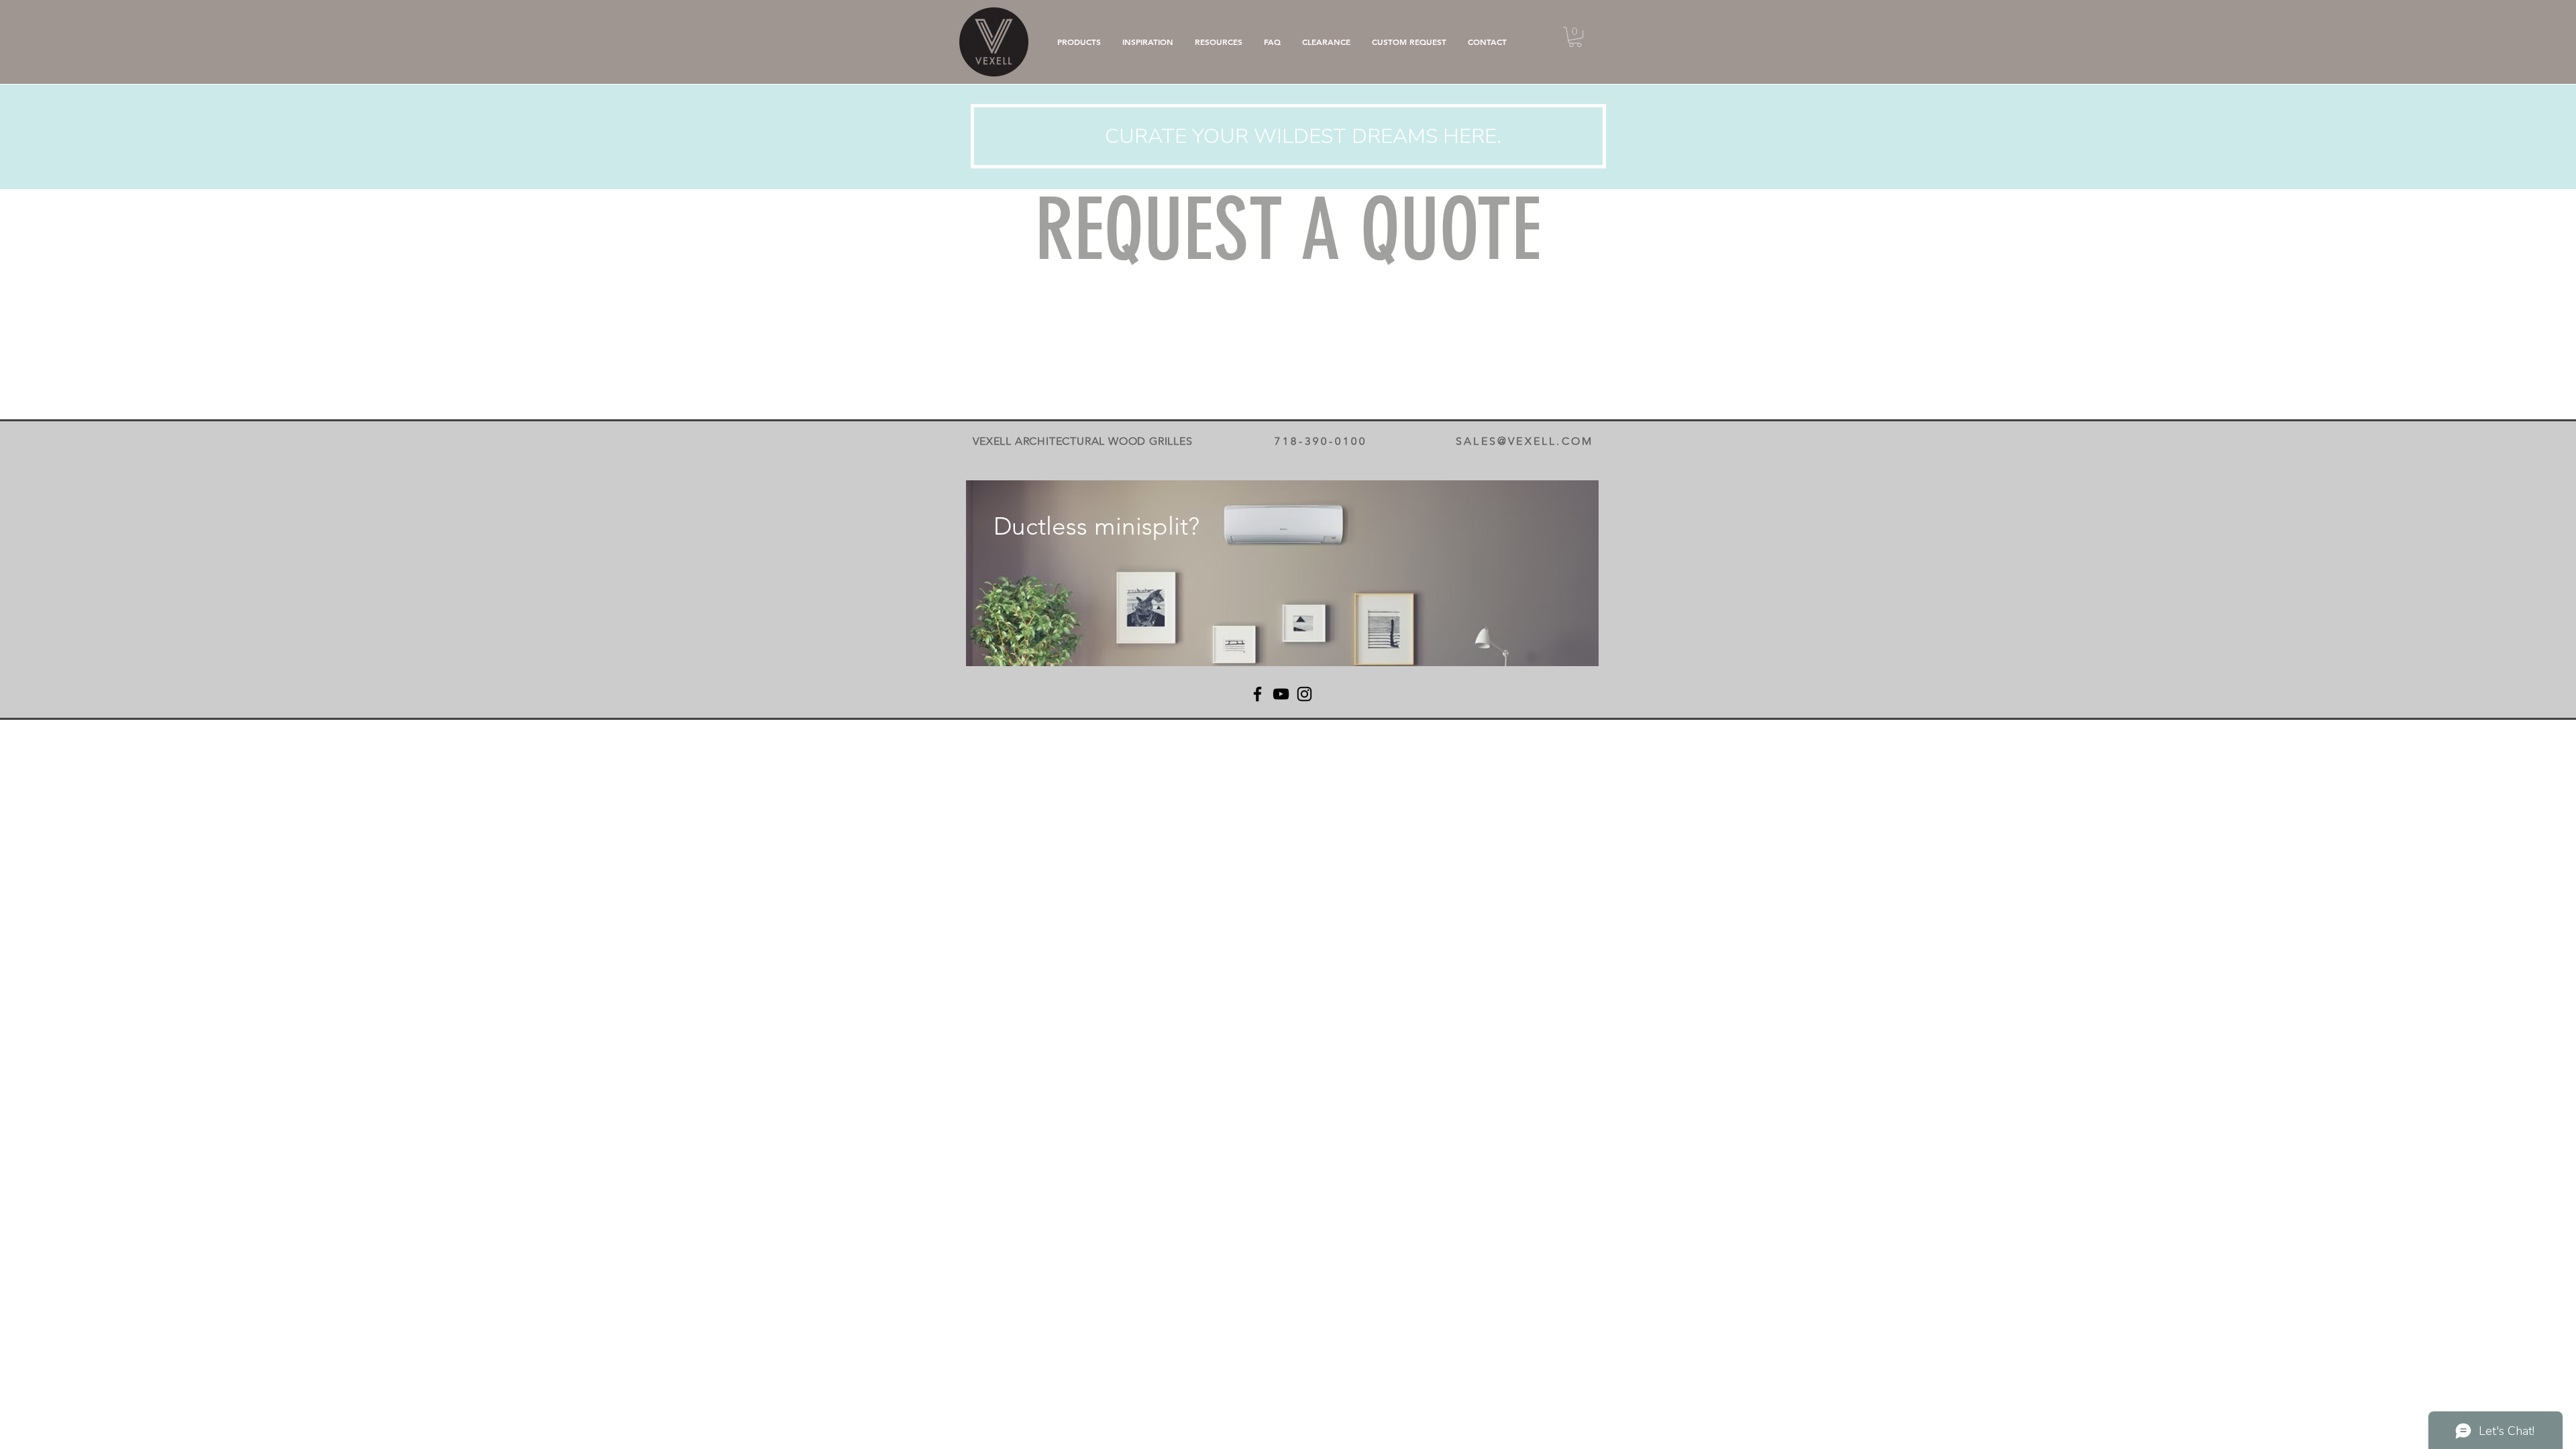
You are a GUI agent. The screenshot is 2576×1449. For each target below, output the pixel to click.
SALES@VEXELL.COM (1524, 441)
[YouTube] (1281, 694)
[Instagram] (1304, 694)
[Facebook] (1257, 694)
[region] (1282, 573)
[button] (1575, 37)
